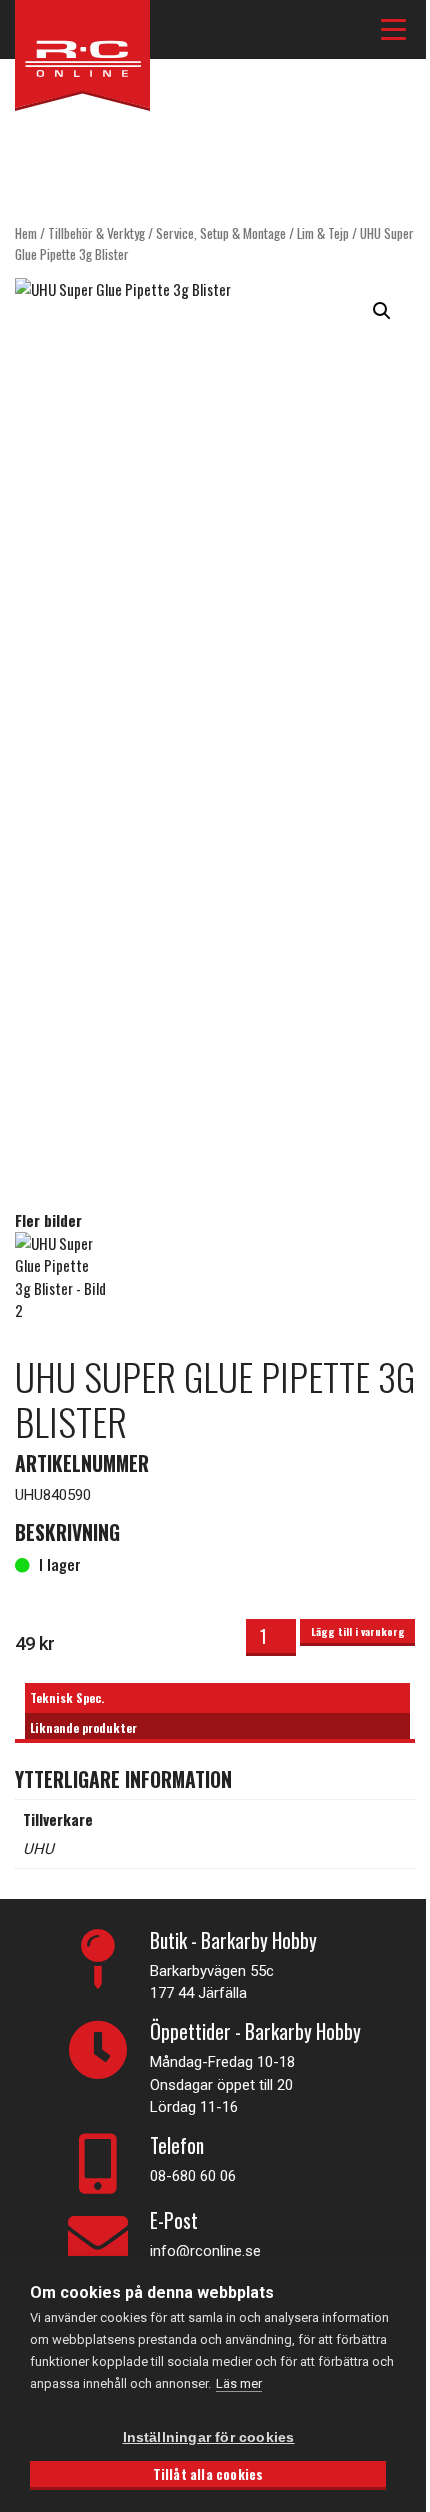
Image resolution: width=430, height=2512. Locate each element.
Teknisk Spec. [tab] (67, 1697)
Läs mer (239, 2383)
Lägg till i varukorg (358, 1631)
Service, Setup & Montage (221, 233)
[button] (382, 311)
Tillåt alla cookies (208, 2474)
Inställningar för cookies (209, 2437)
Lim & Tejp (323, 233)
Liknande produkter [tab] (83, 1727)
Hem (26, 233)
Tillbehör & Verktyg (96, 233)
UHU (38, 1849)
